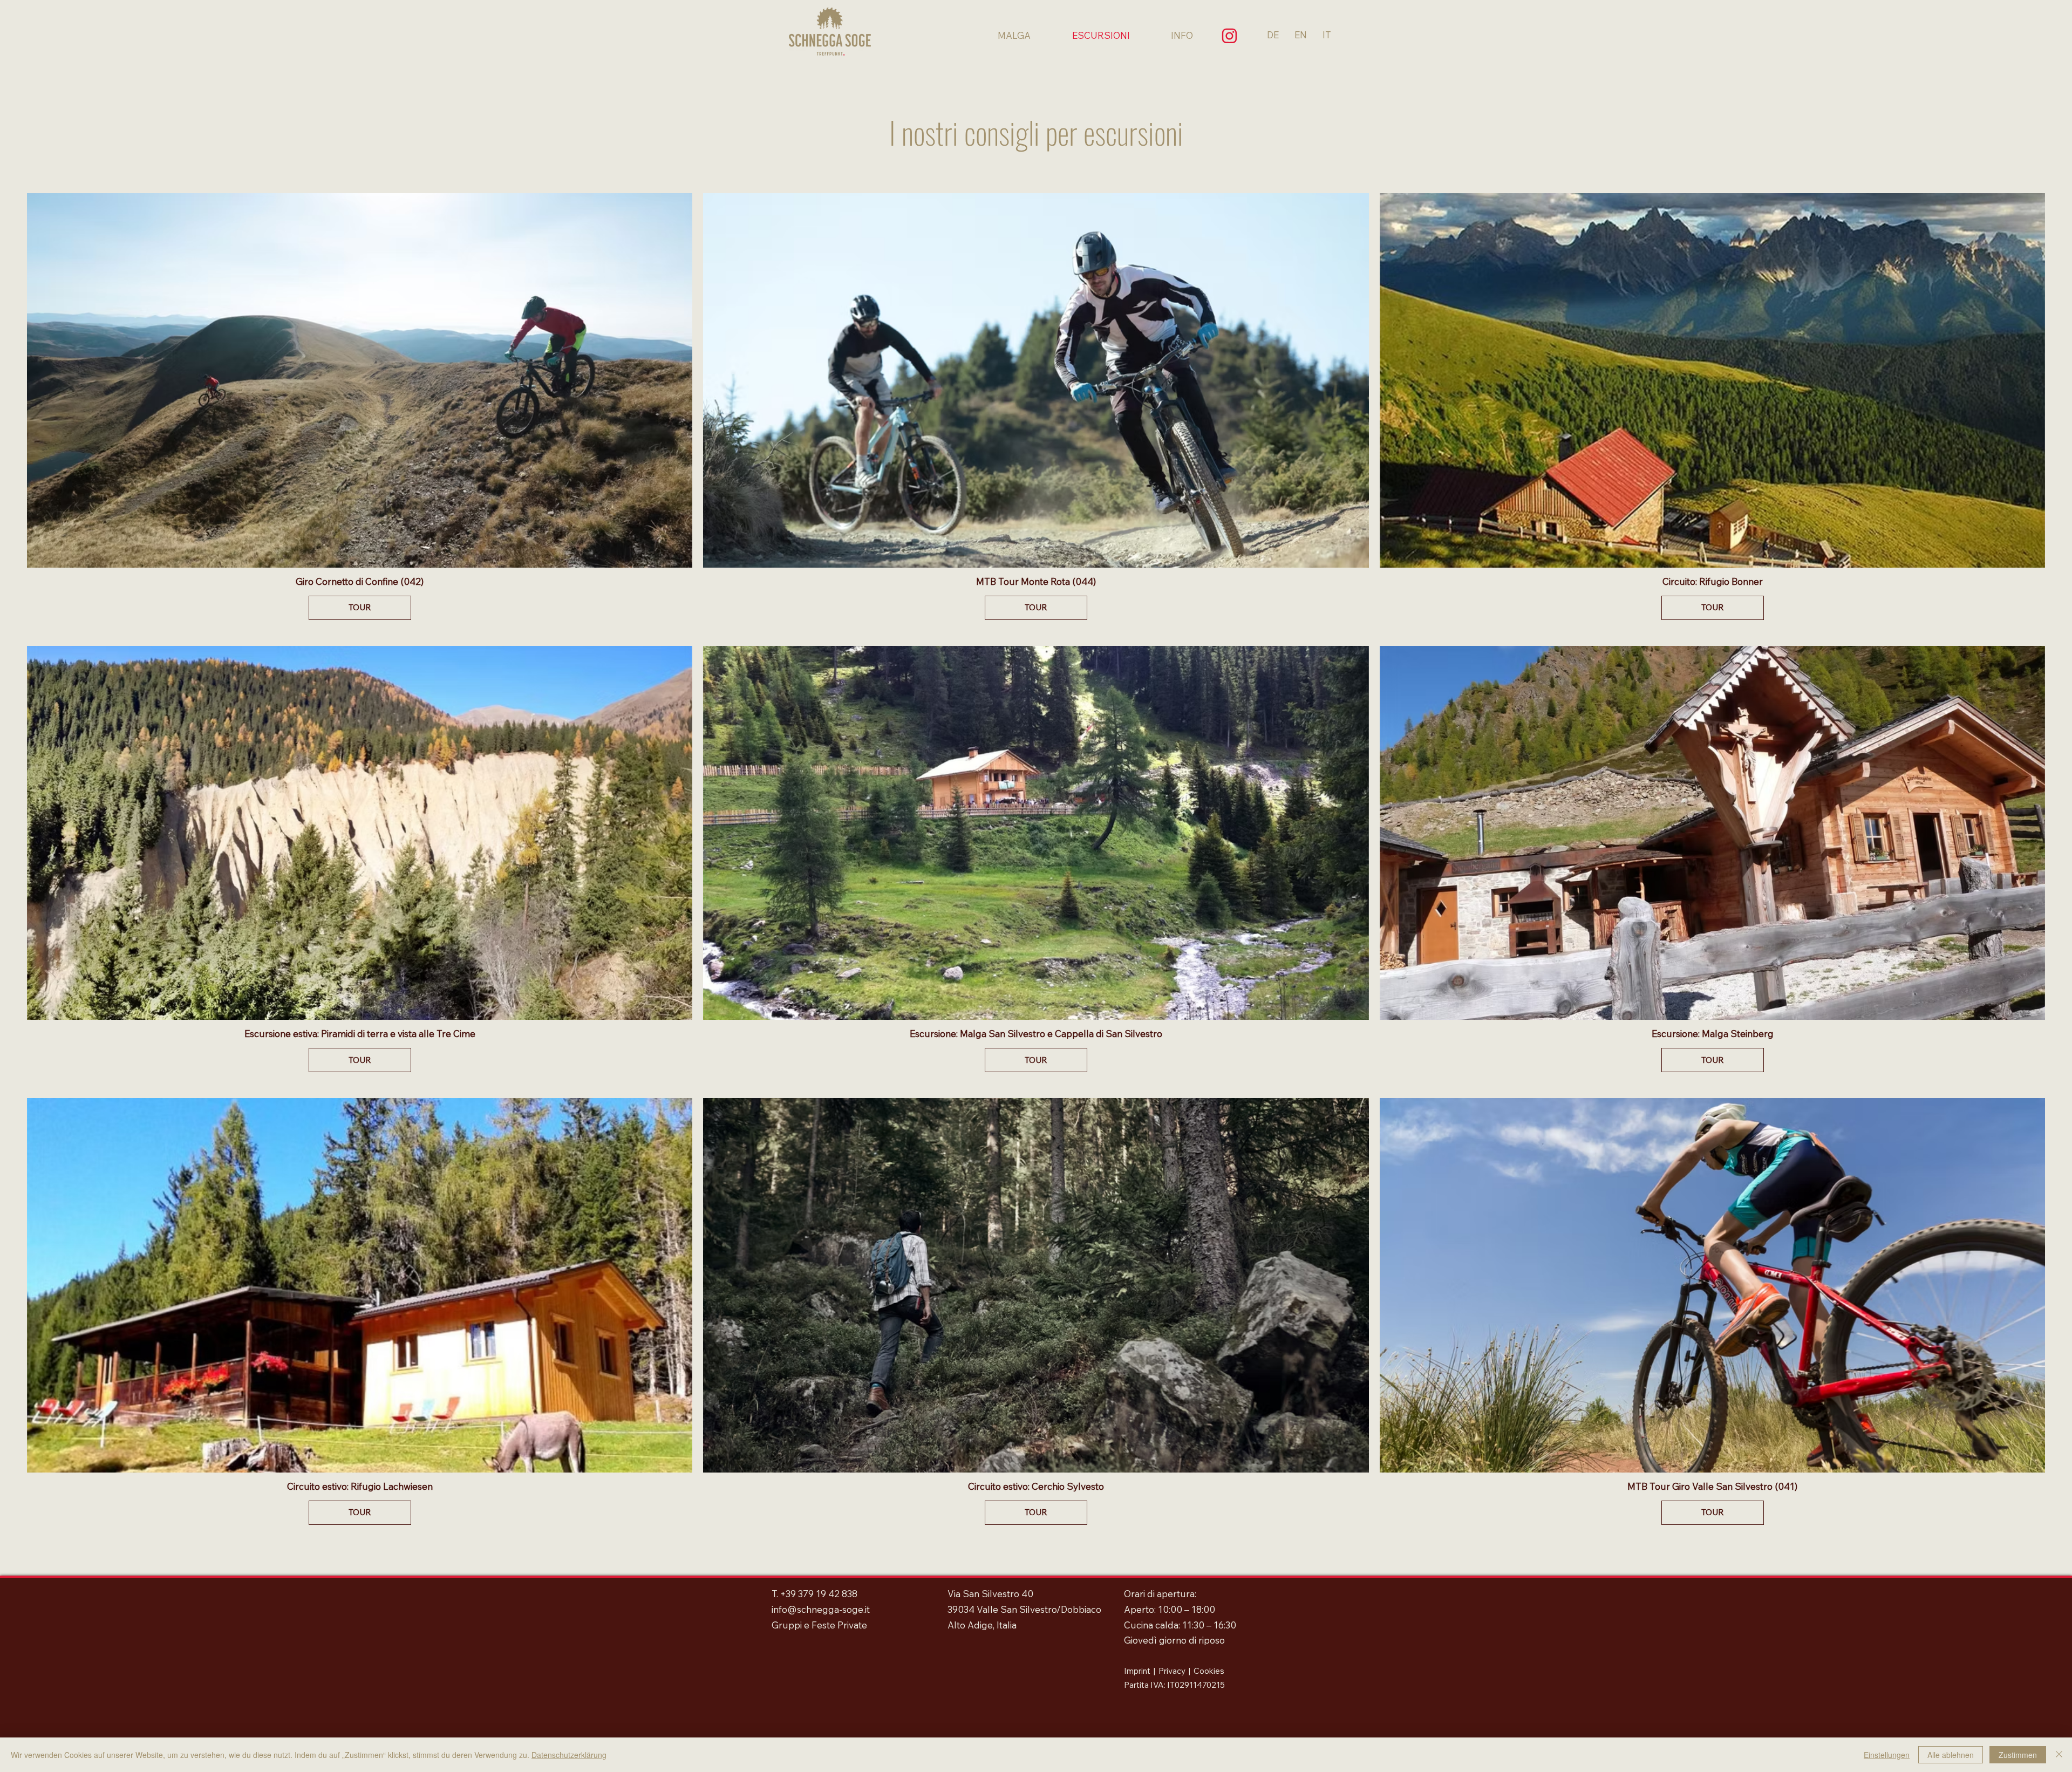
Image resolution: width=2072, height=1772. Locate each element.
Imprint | (1141, 1671)
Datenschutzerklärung (569, 1755)
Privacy (1172, 1671)
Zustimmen (2018, 1755)
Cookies (1209, 1671)
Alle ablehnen (1951, 1755)
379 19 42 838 (828, 1594)
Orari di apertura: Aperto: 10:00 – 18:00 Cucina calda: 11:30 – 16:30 (1180, 1609)
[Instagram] (1229, 36)
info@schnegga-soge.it (821, 1609)
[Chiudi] (2059, 1755)
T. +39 (785, 1594)
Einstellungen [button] (1887, 1755)
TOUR (360, 607)
